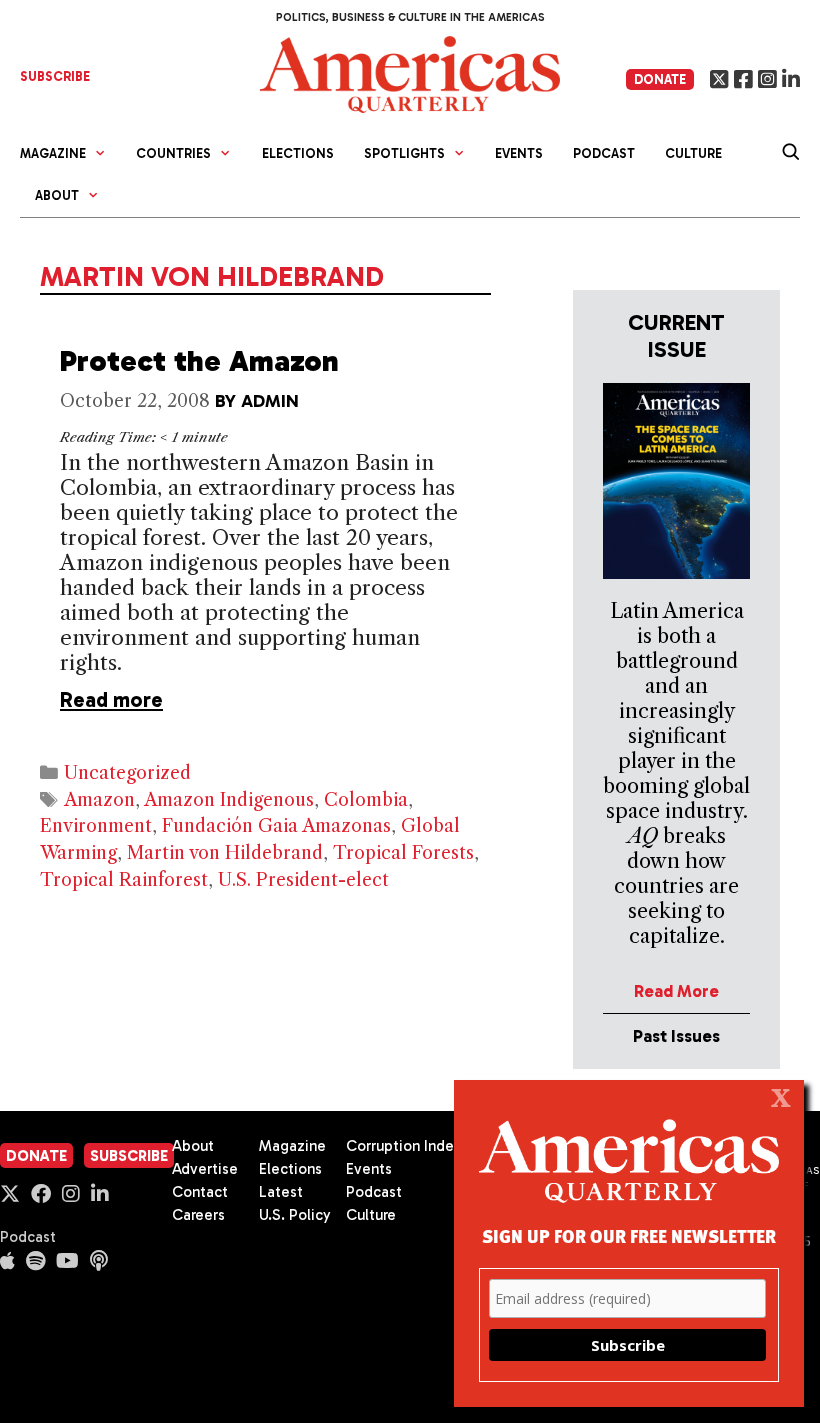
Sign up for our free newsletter (629, 1235)
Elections (298, 153)
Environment (96, 826)
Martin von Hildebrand (225, 853)
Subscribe (129, 1156)
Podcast (604, 153)
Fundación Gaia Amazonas (276, 826)
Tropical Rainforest (124, 880)
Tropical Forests (403, 853)
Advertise (205, 1169)
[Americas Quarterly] (410, 72)
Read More (676, 991)
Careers (198, 1215)
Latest (281, 1192)
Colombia (366, 800)
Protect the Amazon (199, 361)
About (193, 1146)
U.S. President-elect (303, 880)
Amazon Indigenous (229, 800)
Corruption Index (403, 1146)
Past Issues (676, 1036)
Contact (200, 1192)
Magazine (292, 1146)
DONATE (660, 79)
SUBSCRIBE (55, 76)
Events (519, 153)
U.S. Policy (295, 1215)
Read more (111, 699)
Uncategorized (127, 773)
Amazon (99, 800)
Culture (693, 153)
